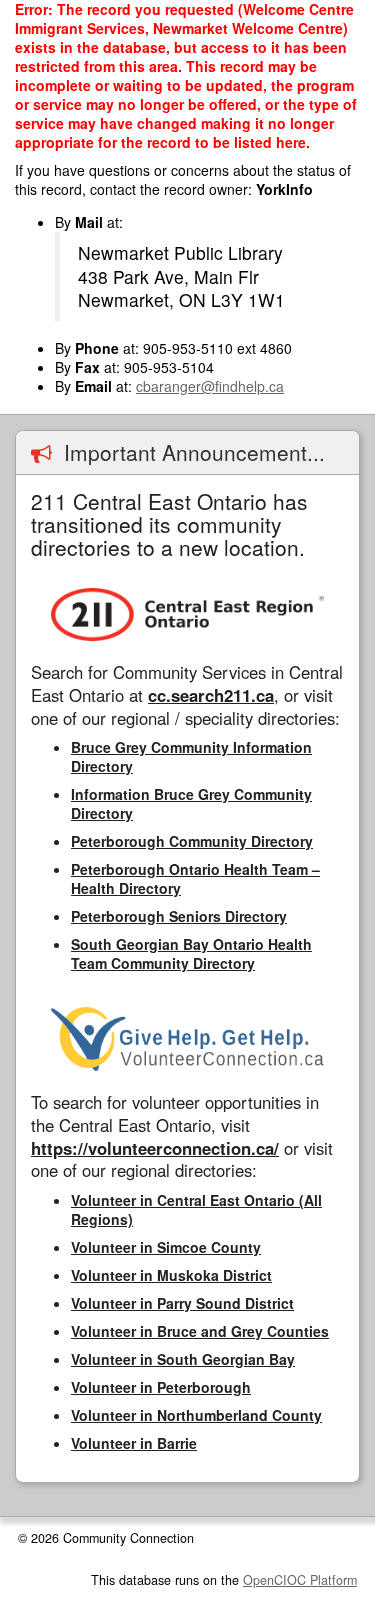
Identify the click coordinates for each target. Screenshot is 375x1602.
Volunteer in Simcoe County (166, 1247)
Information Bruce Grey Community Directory (191, 803)
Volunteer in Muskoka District (171, 1275)
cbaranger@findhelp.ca (210, 386)
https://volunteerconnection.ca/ (155, 1148)
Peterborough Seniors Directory (179, 916)
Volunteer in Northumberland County (196, 1415)
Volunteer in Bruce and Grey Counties (200, 1331)
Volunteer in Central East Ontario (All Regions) (196, 1209)
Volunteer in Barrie (134, 1443)
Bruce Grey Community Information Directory (191, 756)
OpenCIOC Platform (300, 1580)
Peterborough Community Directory (192, 841)
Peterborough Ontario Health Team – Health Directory (195, 878)
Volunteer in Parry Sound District (182, 1303)
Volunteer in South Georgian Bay (183, 1359)
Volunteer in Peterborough (161, 1387)
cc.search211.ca (211, 695)
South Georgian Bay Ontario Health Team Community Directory (191, 953)
